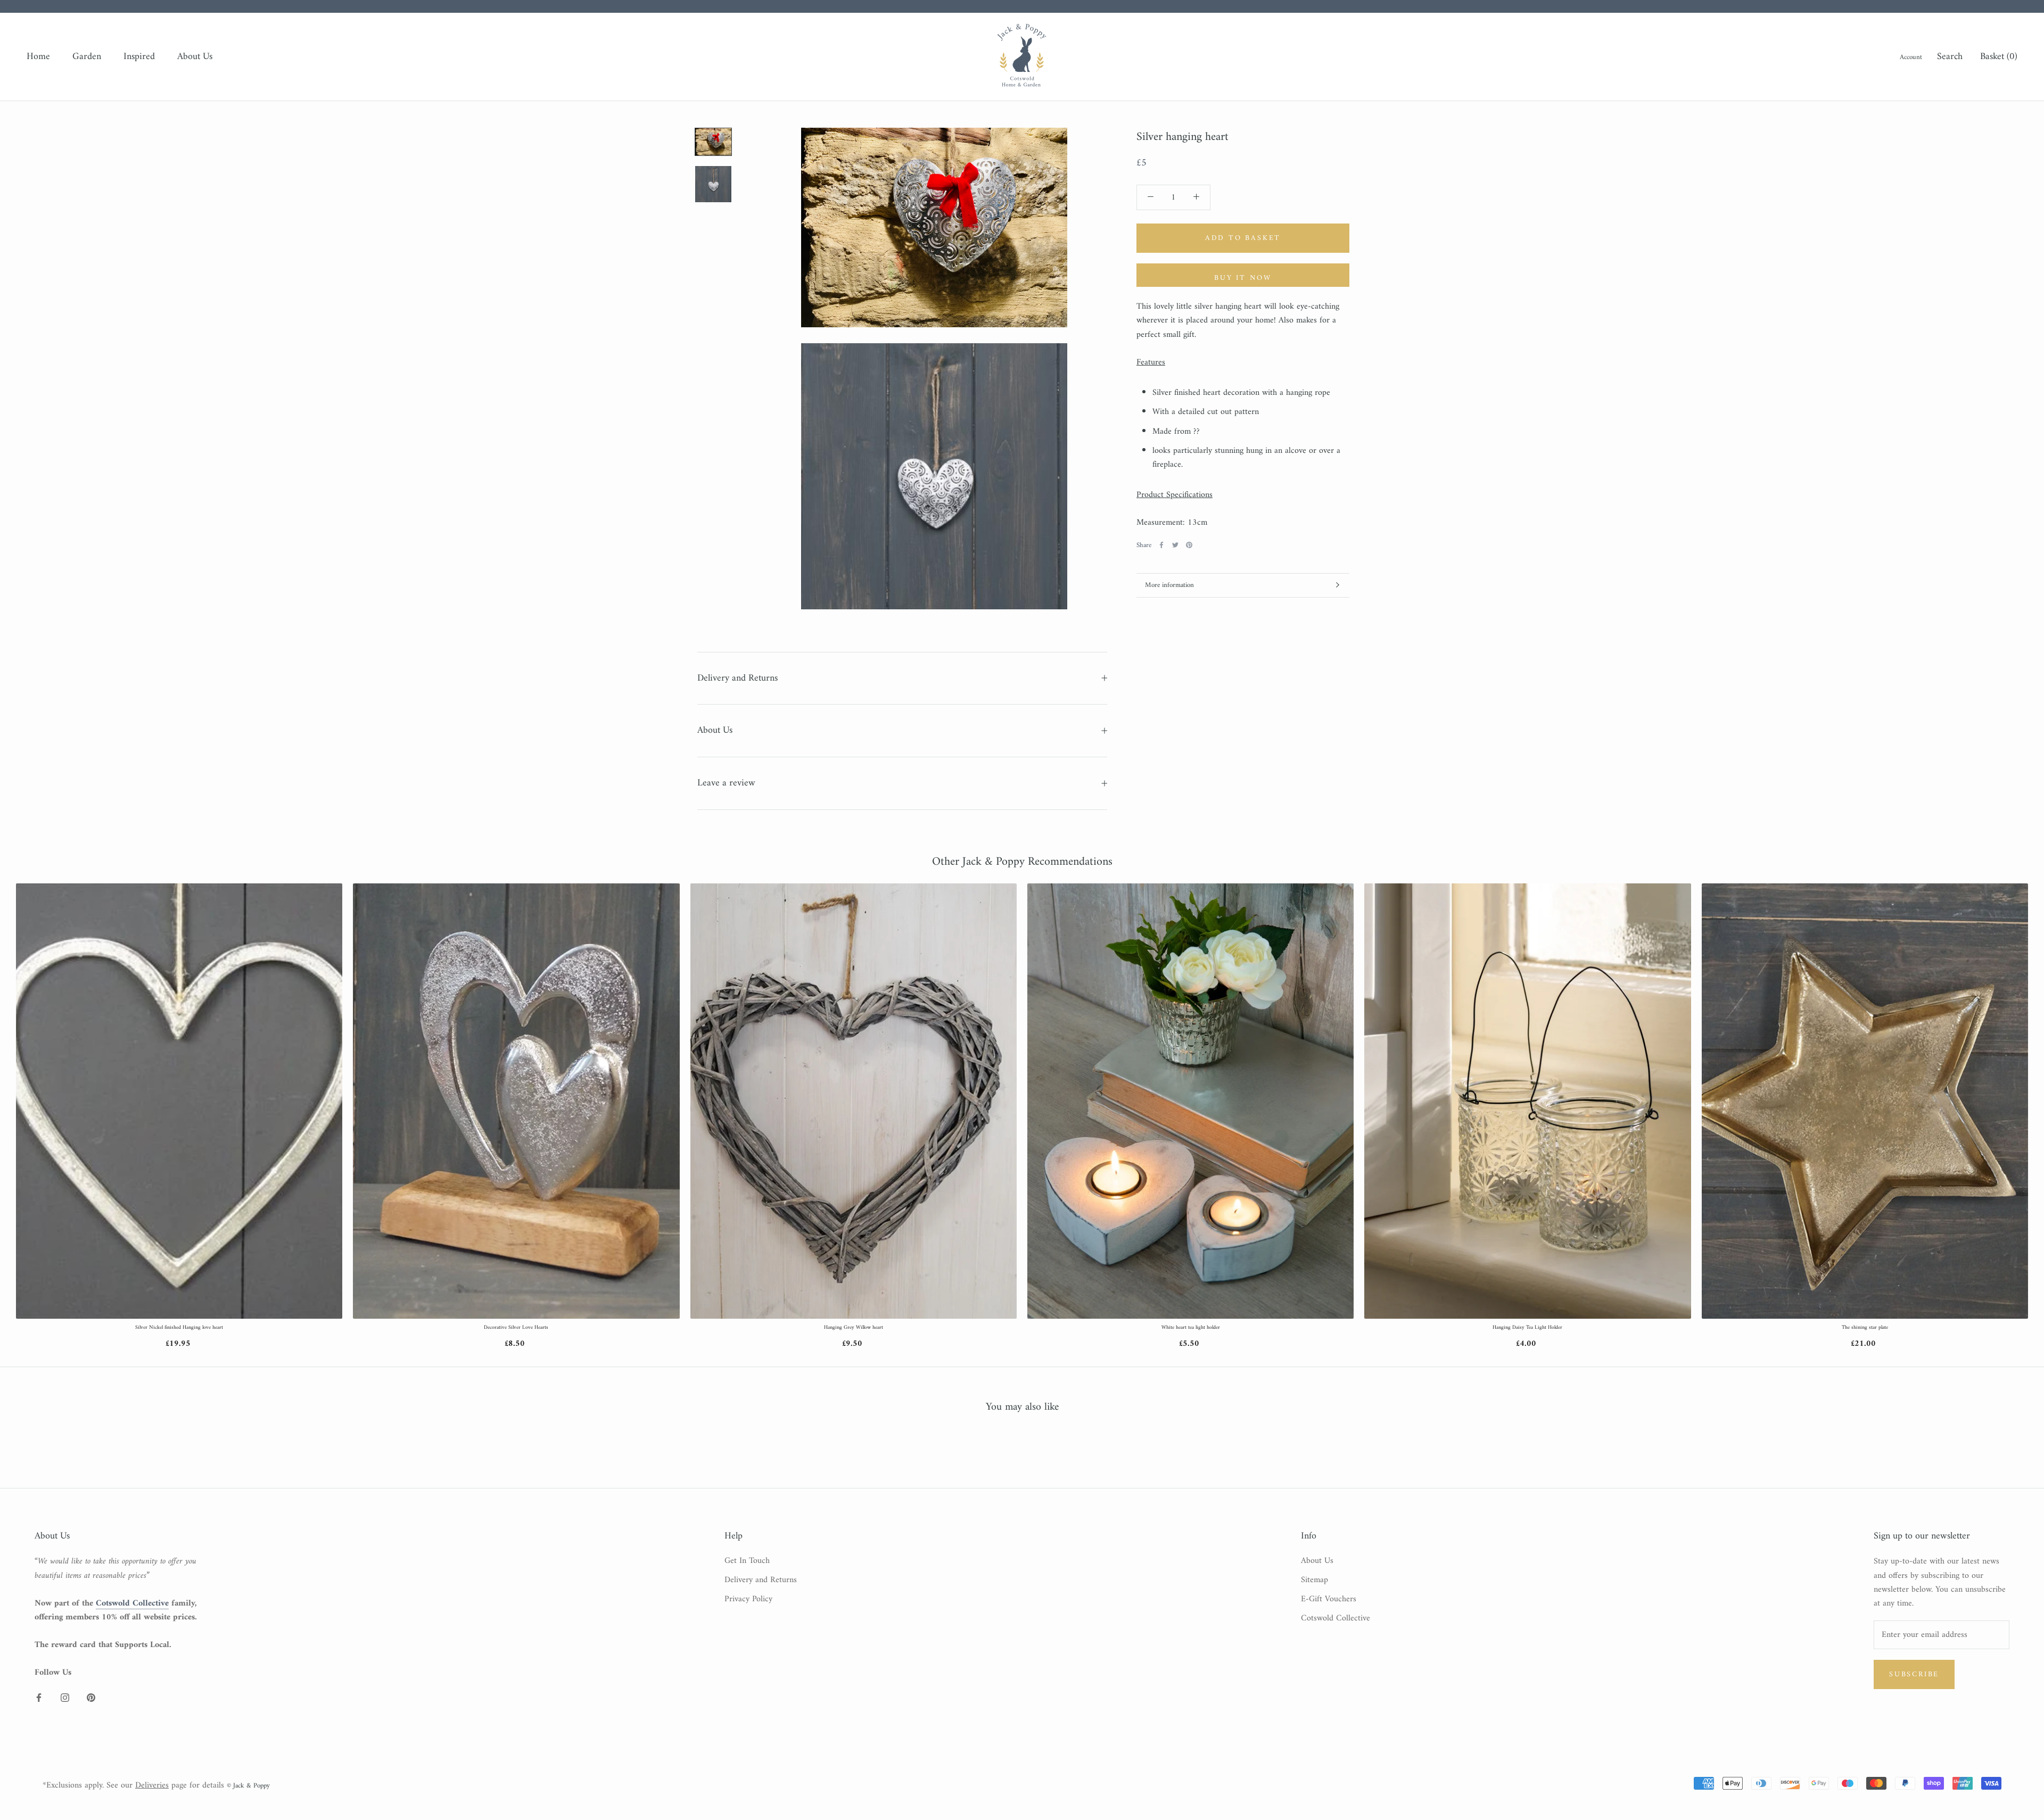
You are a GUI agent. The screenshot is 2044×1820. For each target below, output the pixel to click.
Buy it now (1243, 278)
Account (1911, 57)
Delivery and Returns (737, 678)
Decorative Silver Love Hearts (516, 1328)
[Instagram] (65, 1697)
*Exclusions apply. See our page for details (133, 1785)
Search (1950, 57)
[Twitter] (1175, 545)
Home (38, 57)
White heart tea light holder (1191, 1328)
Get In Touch (747, 1561)
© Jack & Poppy (248, 1786)
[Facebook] (1161, 545)
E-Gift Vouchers (1329, 1599)
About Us (195, 57)
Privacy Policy (748, 1599)
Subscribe (1914, 1674)
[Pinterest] (1189, 545)
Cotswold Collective (1336, 1618)
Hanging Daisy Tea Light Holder (1527, 1328)
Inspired (139, 57)
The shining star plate (1865, 1328)
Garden (87, 57)
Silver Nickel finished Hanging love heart (179, 1328)
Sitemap (1314, 1580)
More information (1169, 585)
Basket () (1999, 57)
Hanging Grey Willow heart (854, 1328)
